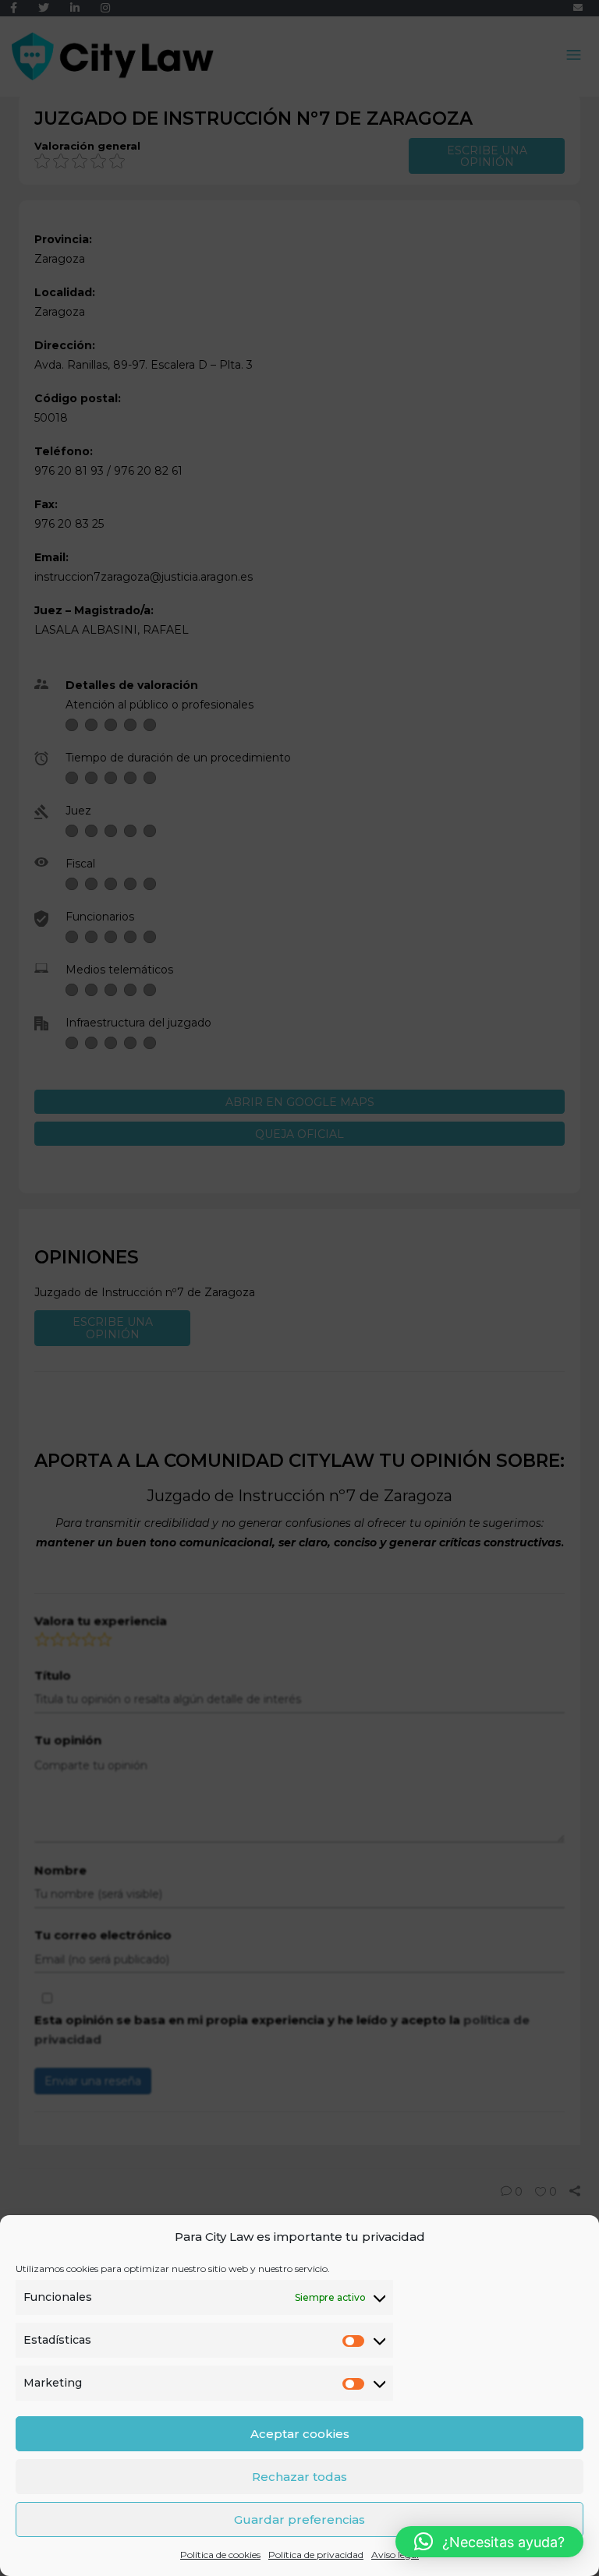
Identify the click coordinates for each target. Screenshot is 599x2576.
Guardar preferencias (299, 2519)
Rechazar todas (299, 2477)
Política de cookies (220, 2555)
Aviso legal (395, 2555)
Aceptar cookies (300, 2434)
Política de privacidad (316, 2555)
